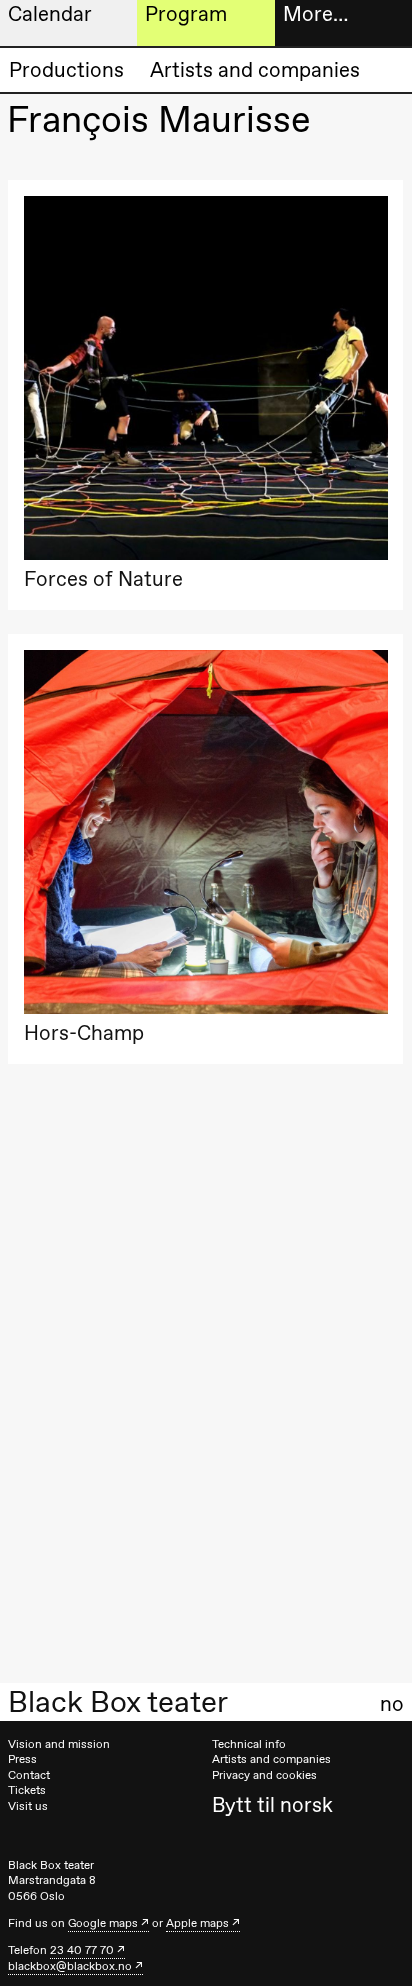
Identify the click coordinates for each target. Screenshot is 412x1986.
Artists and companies (255, 69)
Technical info (249, 1744)
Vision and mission (59, 1744)
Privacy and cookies (264, 1775)
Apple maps (197, 1923)
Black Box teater (118, 1702)
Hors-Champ (84, 1032)
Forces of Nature (103, 578)
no (392, 1704)
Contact (29, 1775)
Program (186, 13)
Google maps (103, 1923)
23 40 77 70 (82, 1950)
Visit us (28, 1806)
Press (22, 1759)
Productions (66, 69)
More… (315, 13)
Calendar (50, 13)
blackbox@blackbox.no (70, 1966)
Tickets (27, 1790)
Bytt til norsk (272, 1804)
